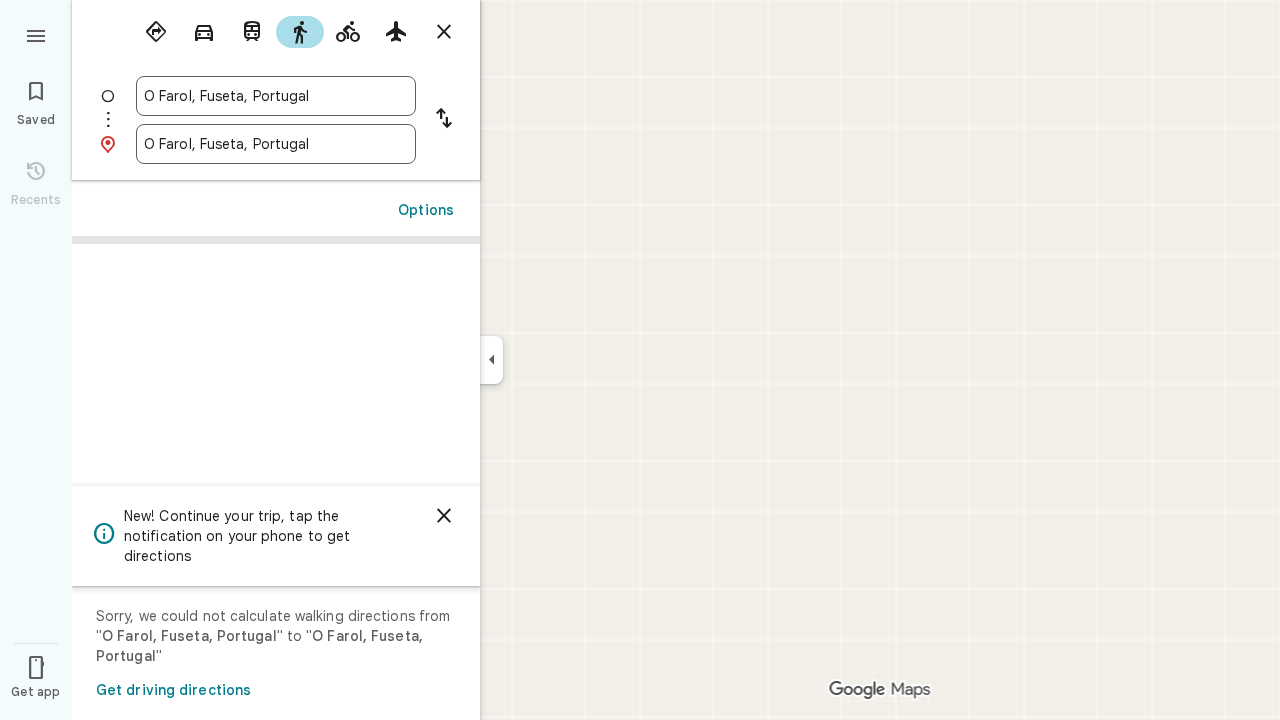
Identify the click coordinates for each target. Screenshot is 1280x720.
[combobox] (276, 96)
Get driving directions (173, 690)
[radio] (156, 32)
